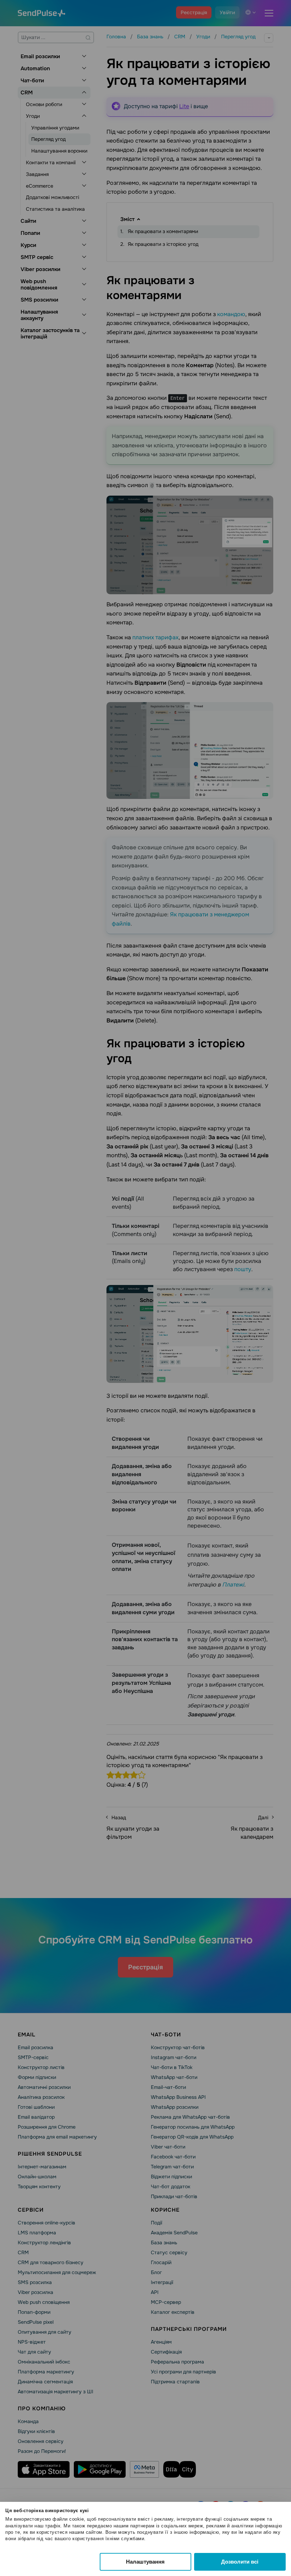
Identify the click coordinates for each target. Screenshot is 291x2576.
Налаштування (145, 2562)
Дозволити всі (240, 2562)
